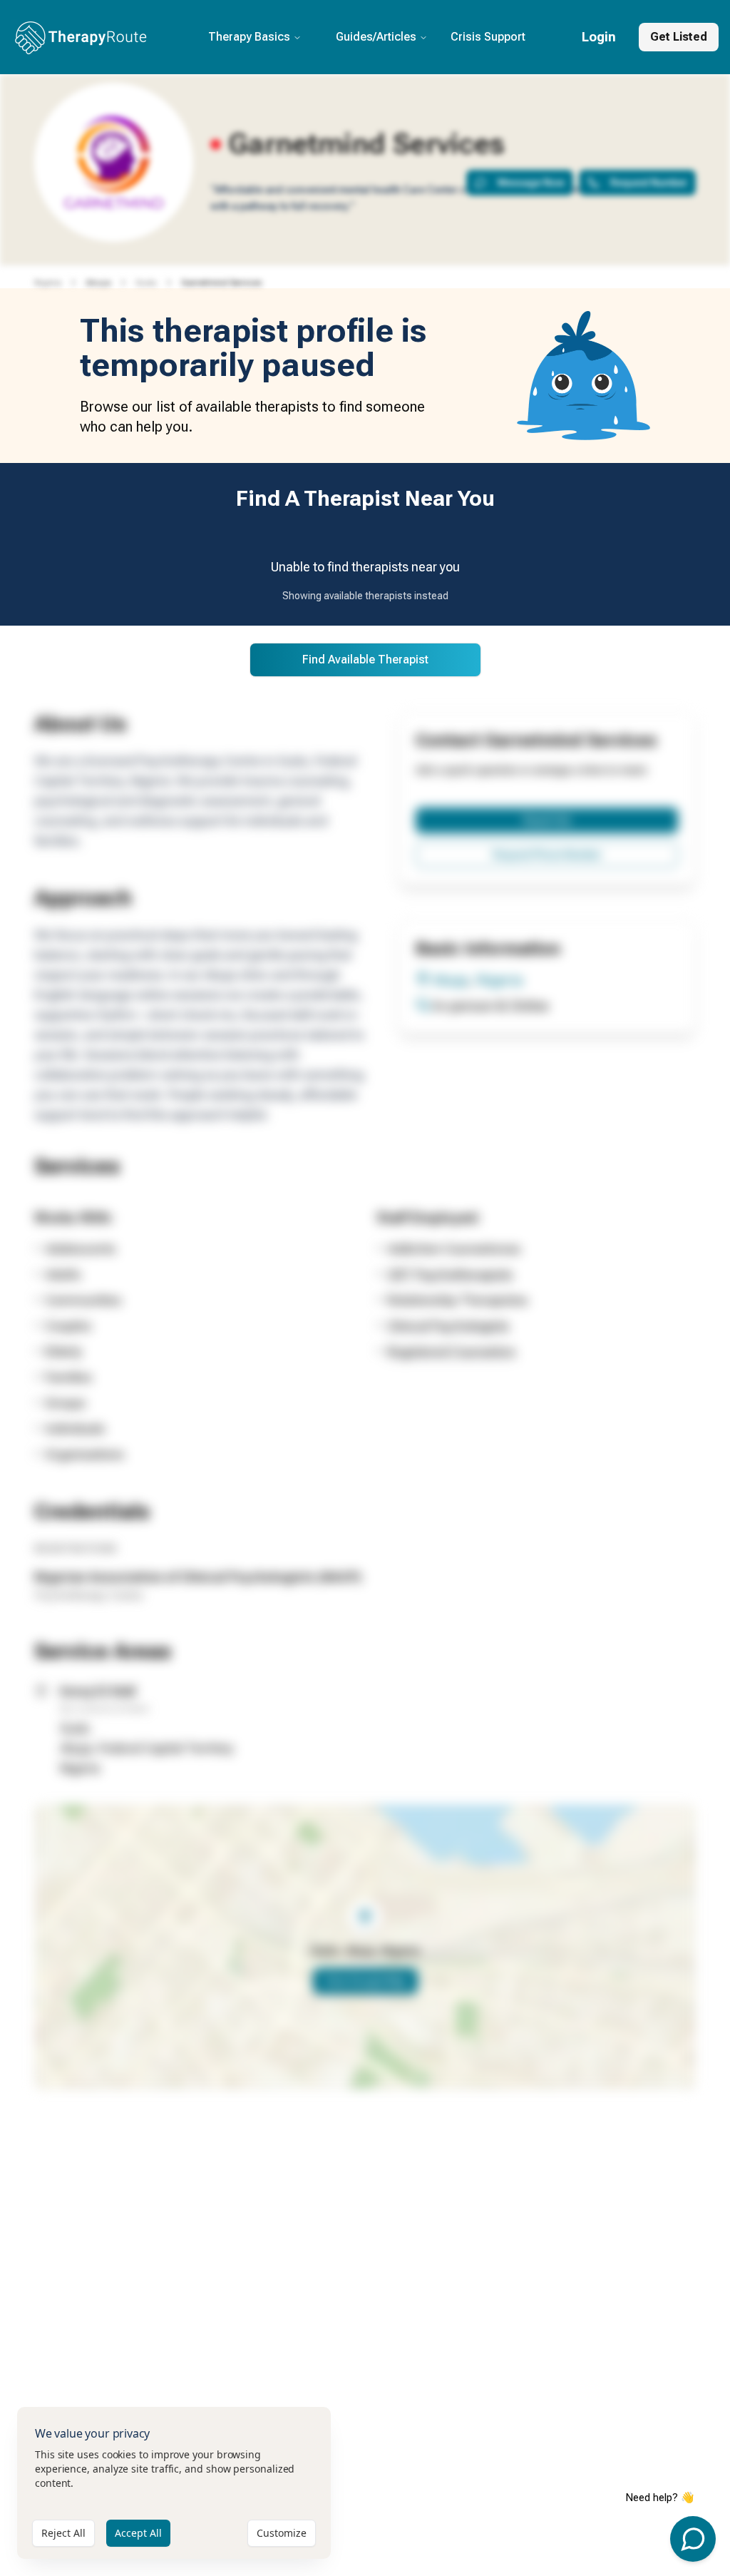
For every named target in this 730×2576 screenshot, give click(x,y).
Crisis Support (488, 37)
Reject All (63, 2533)
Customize (282, 2533)
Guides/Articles (376, 37)
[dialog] (174, 2483)
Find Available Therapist (365, 660)
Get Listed (679, 37)
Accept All (138, 2533)
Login (599, 37)
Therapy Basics (249, 37)
